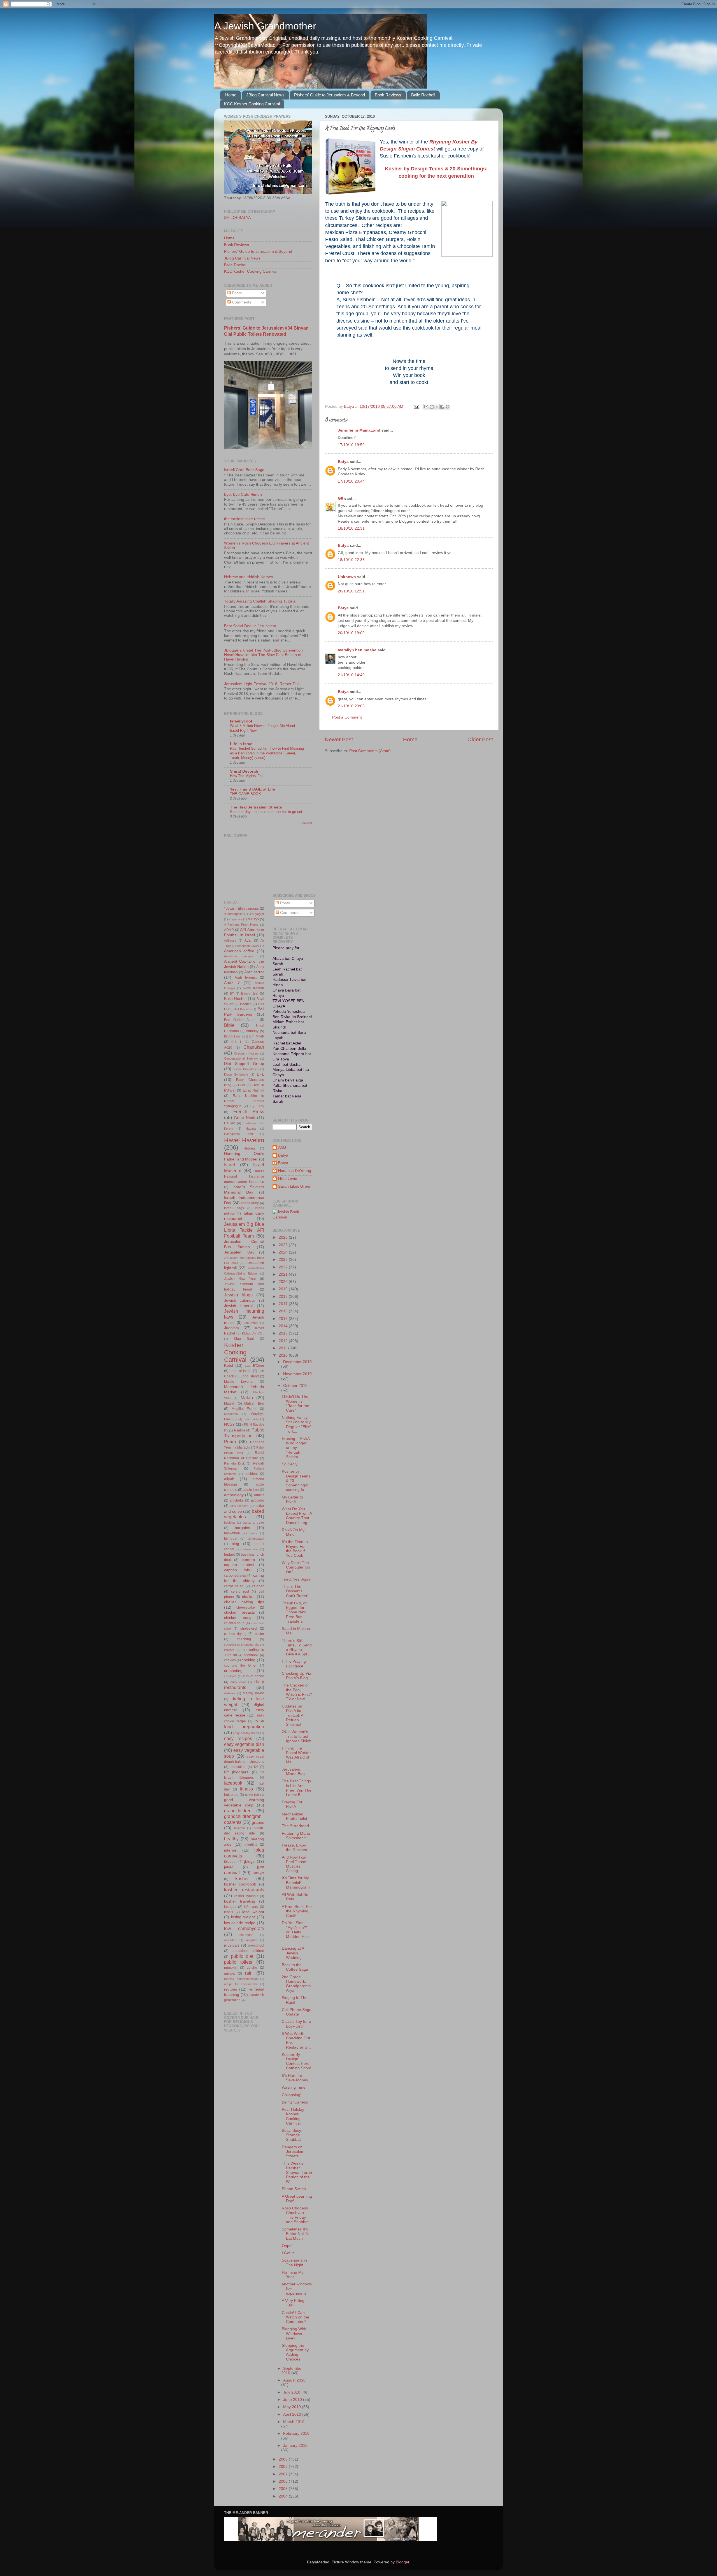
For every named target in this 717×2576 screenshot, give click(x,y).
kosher (242, 1878)
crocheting (233, 1671)
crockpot (230, 1676)
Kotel (229, 1365)
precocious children (248, 1951)
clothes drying (235, 1634)
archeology (234, 1495)
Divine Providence (246, 1069)
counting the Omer (240, 1665)
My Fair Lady (248, 1419)
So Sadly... (291, 1464)
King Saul (244, 1339)
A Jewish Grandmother (265, 26)
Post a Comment (347, 717)
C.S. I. (237, 1042)
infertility (251, 1845)
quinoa (229, 1973)
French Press (249, 1111)
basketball (232, 1533)
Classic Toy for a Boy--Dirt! (296, 2024)
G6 (340, 498)
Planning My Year (293, 2275)
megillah (252, 1940)
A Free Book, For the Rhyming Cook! (297, 1911)
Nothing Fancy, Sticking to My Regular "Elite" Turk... (297, 1424)
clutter (259, 1634)
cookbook (251, 1655)
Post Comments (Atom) (370, 751)
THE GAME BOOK (245, 794)
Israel (230, 1165)
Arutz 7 (232, 983)
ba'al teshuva (239, 1506)
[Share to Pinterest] (448, 407)
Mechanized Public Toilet (295, 1816)
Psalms (240, 1430)
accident (251, 1474)
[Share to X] (437, 407)
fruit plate (231, 1795)
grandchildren (238, 1811)
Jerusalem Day (239, 1252)
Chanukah (254, 1047)
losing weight (243, 1917)
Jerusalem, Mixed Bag (293, 1772)
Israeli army (250, 1203)
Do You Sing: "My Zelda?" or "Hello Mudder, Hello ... (296, 1932)
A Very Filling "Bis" (293, 2303)
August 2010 (294, 2380)
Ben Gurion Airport (240, 1020)
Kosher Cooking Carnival (235, 1352)
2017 (284, 1304)
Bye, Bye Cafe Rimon (243, 494)
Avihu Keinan (253, 988)
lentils (229, 1912)
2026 (284, 1237)
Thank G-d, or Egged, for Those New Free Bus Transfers (294, 1612)
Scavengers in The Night (294, 2263)
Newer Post (339, 739)
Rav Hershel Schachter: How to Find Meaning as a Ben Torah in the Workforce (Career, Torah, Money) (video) (267, 753)
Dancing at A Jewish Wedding (293, 1953)
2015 (284, 1319)
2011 (283, 1348)
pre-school (256, 1945)
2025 (284, 1245)
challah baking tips (244, 1602)
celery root (240, 1592)
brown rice (250, 1549)
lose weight (253, 1912)
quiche (252, 1968)
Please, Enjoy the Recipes (294, 1848)
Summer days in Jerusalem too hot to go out (266, 812)
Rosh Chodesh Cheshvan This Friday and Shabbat (295, 2215)
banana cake (253, 1523)
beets (253, 1533)
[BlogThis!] (432, 407)
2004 (284, 2496)
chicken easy (238, 1618)
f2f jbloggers (236, 1772)
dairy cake (238, 1682)
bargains (242, 1528)
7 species (235, 919)
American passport (239, 956)
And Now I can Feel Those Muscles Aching (295, 1864)
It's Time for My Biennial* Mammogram (296, 1883)
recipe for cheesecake (241, 1984)
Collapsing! (292, 2095)
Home (231, 95)
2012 (284, 1341)
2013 (284, 1333)
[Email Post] (416, 406)
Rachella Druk (234, 1463)
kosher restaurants (244, 1890)
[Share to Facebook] (442, 407)
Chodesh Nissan (246, 1053)
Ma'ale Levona (238, 1382)
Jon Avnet (251, 1323)
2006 (284, 2481)
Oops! (287, 2246)
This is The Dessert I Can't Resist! (295, 1591)
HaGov (229, 1123)
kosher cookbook (240, 1884)
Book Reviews (388, 95)
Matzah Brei (254, 1403)
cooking (249, 1660)
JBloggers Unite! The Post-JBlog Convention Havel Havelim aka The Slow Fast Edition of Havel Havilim (263, 655)
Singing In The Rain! (295, 2000)
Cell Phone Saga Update (297, 2012)
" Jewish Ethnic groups (241, 909)
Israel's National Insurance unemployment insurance (244, 1176)
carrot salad (234, 1586)
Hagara (251, 1129)
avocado (258, 1500)
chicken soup (234, 1623)
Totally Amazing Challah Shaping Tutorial (260, 601)
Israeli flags (234, 1208)
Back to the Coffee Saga (295, 1967)
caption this (237, 1570)
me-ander (246, 1935)
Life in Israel (242, 744)
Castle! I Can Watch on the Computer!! (295, 2317)
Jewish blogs (238, 1295)
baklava (229, 1523)
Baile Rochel (235, 265)
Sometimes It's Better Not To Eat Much (296, 2234)
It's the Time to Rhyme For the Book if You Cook (295, 1549)
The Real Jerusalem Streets (256, 807)
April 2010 (293, 2414)
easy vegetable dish (244, 1744)
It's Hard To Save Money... (296, 2078)
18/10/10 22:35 (351, 560)
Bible (229, 1025)
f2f (256, 1767)
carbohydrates (235, 1576)
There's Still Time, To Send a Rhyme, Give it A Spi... (297, 1648)
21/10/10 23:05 (351, 706)
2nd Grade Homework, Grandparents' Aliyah (297, 1984)
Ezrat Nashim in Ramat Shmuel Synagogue (244, 1101)
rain (249, 1973)
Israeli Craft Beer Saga (244, 470)
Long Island (250, 1376)
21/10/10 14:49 (351, 675)
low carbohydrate (244, 1928)
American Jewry (248, 946)
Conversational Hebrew (241, 1058)
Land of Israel (241, 1371)
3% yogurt (257, 914)
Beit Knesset (243, 1009)
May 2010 (293, 2407)
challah (248, 1597)
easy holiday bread (246, 1733)
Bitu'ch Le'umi (233, 1036)
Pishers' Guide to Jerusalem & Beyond (330, 95)
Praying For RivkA (292, 1804)
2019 (284, 1289)
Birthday (252, 1031)
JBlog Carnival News (265, 95)
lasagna (230, 1907)
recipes (231, 1989)
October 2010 (295, 1386)
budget (229, 1555)
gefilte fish (252, 1795)
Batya (343, 462)
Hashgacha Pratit (239, 1134)
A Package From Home (241, 925)
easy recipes (238, 1738)
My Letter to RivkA (292, 1499)
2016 (284, 1311)
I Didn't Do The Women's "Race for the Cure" (295, 1403)
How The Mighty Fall (247, 776)
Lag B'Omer (254, 1366)
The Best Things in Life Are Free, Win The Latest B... (297, 1788)
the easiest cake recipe (245, 519)
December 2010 (297, 1362)
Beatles (246, 1004)
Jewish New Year (240, 1279)
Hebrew (249, 1148)
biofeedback (256, 1539)
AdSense (230, 940)
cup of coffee (253, 1676)
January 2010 (295, 2446)
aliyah (229, 1479)
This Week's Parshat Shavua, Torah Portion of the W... (297, 2172)
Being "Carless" (295, 2102)
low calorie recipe (240, 1923)
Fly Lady (257, 1106)
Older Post (480, 739)
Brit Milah (257, 1036)
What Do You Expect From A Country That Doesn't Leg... (297, 1516)
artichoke (237, 1500)
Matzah (230, 1403)
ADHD (229, 930)
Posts (236, 293)
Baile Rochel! (423, 95)
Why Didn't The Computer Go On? (296, 1567)
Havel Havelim (244, 1140)
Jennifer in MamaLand (359, 430)
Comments (241, 302)
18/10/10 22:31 (351, 528)
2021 (284, 1274)
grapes (258, 1823)
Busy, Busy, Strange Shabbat (292, 2135)
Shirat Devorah (244, 771)
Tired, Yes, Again (297, 1579)
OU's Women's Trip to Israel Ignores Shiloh (297, 1736)
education (238, 1767)
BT (232, 993)
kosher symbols (246, 1896)
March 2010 (294, 2422)
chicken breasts (239, 1612)
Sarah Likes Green (295, 1186)
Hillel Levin (288, 1179)
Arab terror (254, 972)
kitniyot (259, 1873)
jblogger (230, 1862)
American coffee (239, 951)
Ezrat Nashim (253, 1090)
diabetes (230, 1693)
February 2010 (296, 2433)
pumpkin (231, 1968)
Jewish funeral (238, 1306)
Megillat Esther (244, 1409)
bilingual (231, 1539)
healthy (231, 1839)
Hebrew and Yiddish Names (249, 577)
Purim (230, 1442)
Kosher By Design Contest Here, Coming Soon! (296, 2061)
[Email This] (426, 407)
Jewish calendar (240, 1300)
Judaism (231, 1328)
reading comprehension (241, 1979)
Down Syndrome (236, 1074)
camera (248, 1560)
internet (231, 1850)
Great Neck (244, 1118)
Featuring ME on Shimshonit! (297, 1836)
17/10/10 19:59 (351, 445)
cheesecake (246, 1607)
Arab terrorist (246, 977)
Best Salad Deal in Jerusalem (250, 626)
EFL (260, 1074)
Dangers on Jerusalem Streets (293, 2152)
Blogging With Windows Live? (294, 2333)
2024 (284, 1252)
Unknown (347, 577)
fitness (246, 1789)
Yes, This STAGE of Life (252, 789)
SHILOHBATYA (237, 218)
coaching (244, 1639)
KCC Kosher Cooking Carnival (252, 104)
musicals (232, 1945)
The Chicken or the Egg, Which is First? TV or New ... (297, 1692)
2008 (284, 2467)
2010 (284, 1355)
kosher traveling (240, 1901)
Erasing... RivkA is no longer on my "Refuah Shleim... (296, 1448)
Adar (248, 940)
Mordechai (231, 1414)
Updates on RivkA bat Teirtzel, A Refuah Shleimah (292, 1715)
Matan (247, 1398)
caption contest (239, 1565)
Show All (307, 823)
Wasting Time (294, 2087)
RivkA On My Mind (293, 1532)
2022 (284, 1267)
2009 (284, 2459)
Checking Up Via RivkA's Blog (296, 1676)
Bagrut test (250, 993)
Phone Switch (294, 2189)
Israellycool (241, 721)
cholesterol (249, 1628)
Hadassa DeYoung (295, 1171)
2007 (284, 2474)
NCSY (229, 1424)
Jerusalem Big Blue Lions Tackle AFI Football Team (244, 1230)
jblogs (249, 1862)
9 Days (253, 919)
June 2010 (293, 2400)
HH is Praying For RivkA (294, 1664)
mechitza (230, 1940)
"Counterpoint (233, 914)
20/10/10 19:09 (351, 633)
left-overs (251, 1907)
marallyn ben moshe (357, 650)
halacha (239, 1828)
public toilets (238, 1962)
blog (235, 1544)
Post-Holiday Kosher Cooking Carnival (293, 2116)
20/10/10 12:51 (351, 591)
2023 (284, 1260)
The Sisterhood (295, 1826)
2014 (284, 1326)
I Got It (288, 2253)
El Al (242, 1085)
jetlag (229, 1867)
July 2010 (292, 2392)
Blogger (402, 2562)
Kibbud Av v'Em (253, 1333)
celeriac (258, 1586)
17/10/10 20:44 (351, 481)
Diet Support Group (244, 1064)
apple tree (251, 1490)
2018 (284, 1297)
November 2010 (297, 1374)
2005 (284, 2489)
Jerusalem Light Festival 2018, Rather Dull (262, 684)
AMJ (282, 1147)
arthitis (259, 1495)
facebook (233, 1783)
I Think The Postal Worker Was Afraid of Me (296, 1755)
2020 (284, 1282)
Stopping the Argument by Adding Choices (295, 2352)
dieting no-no (253, 1693)
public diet (242, 1956)
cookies (230, 1660)
